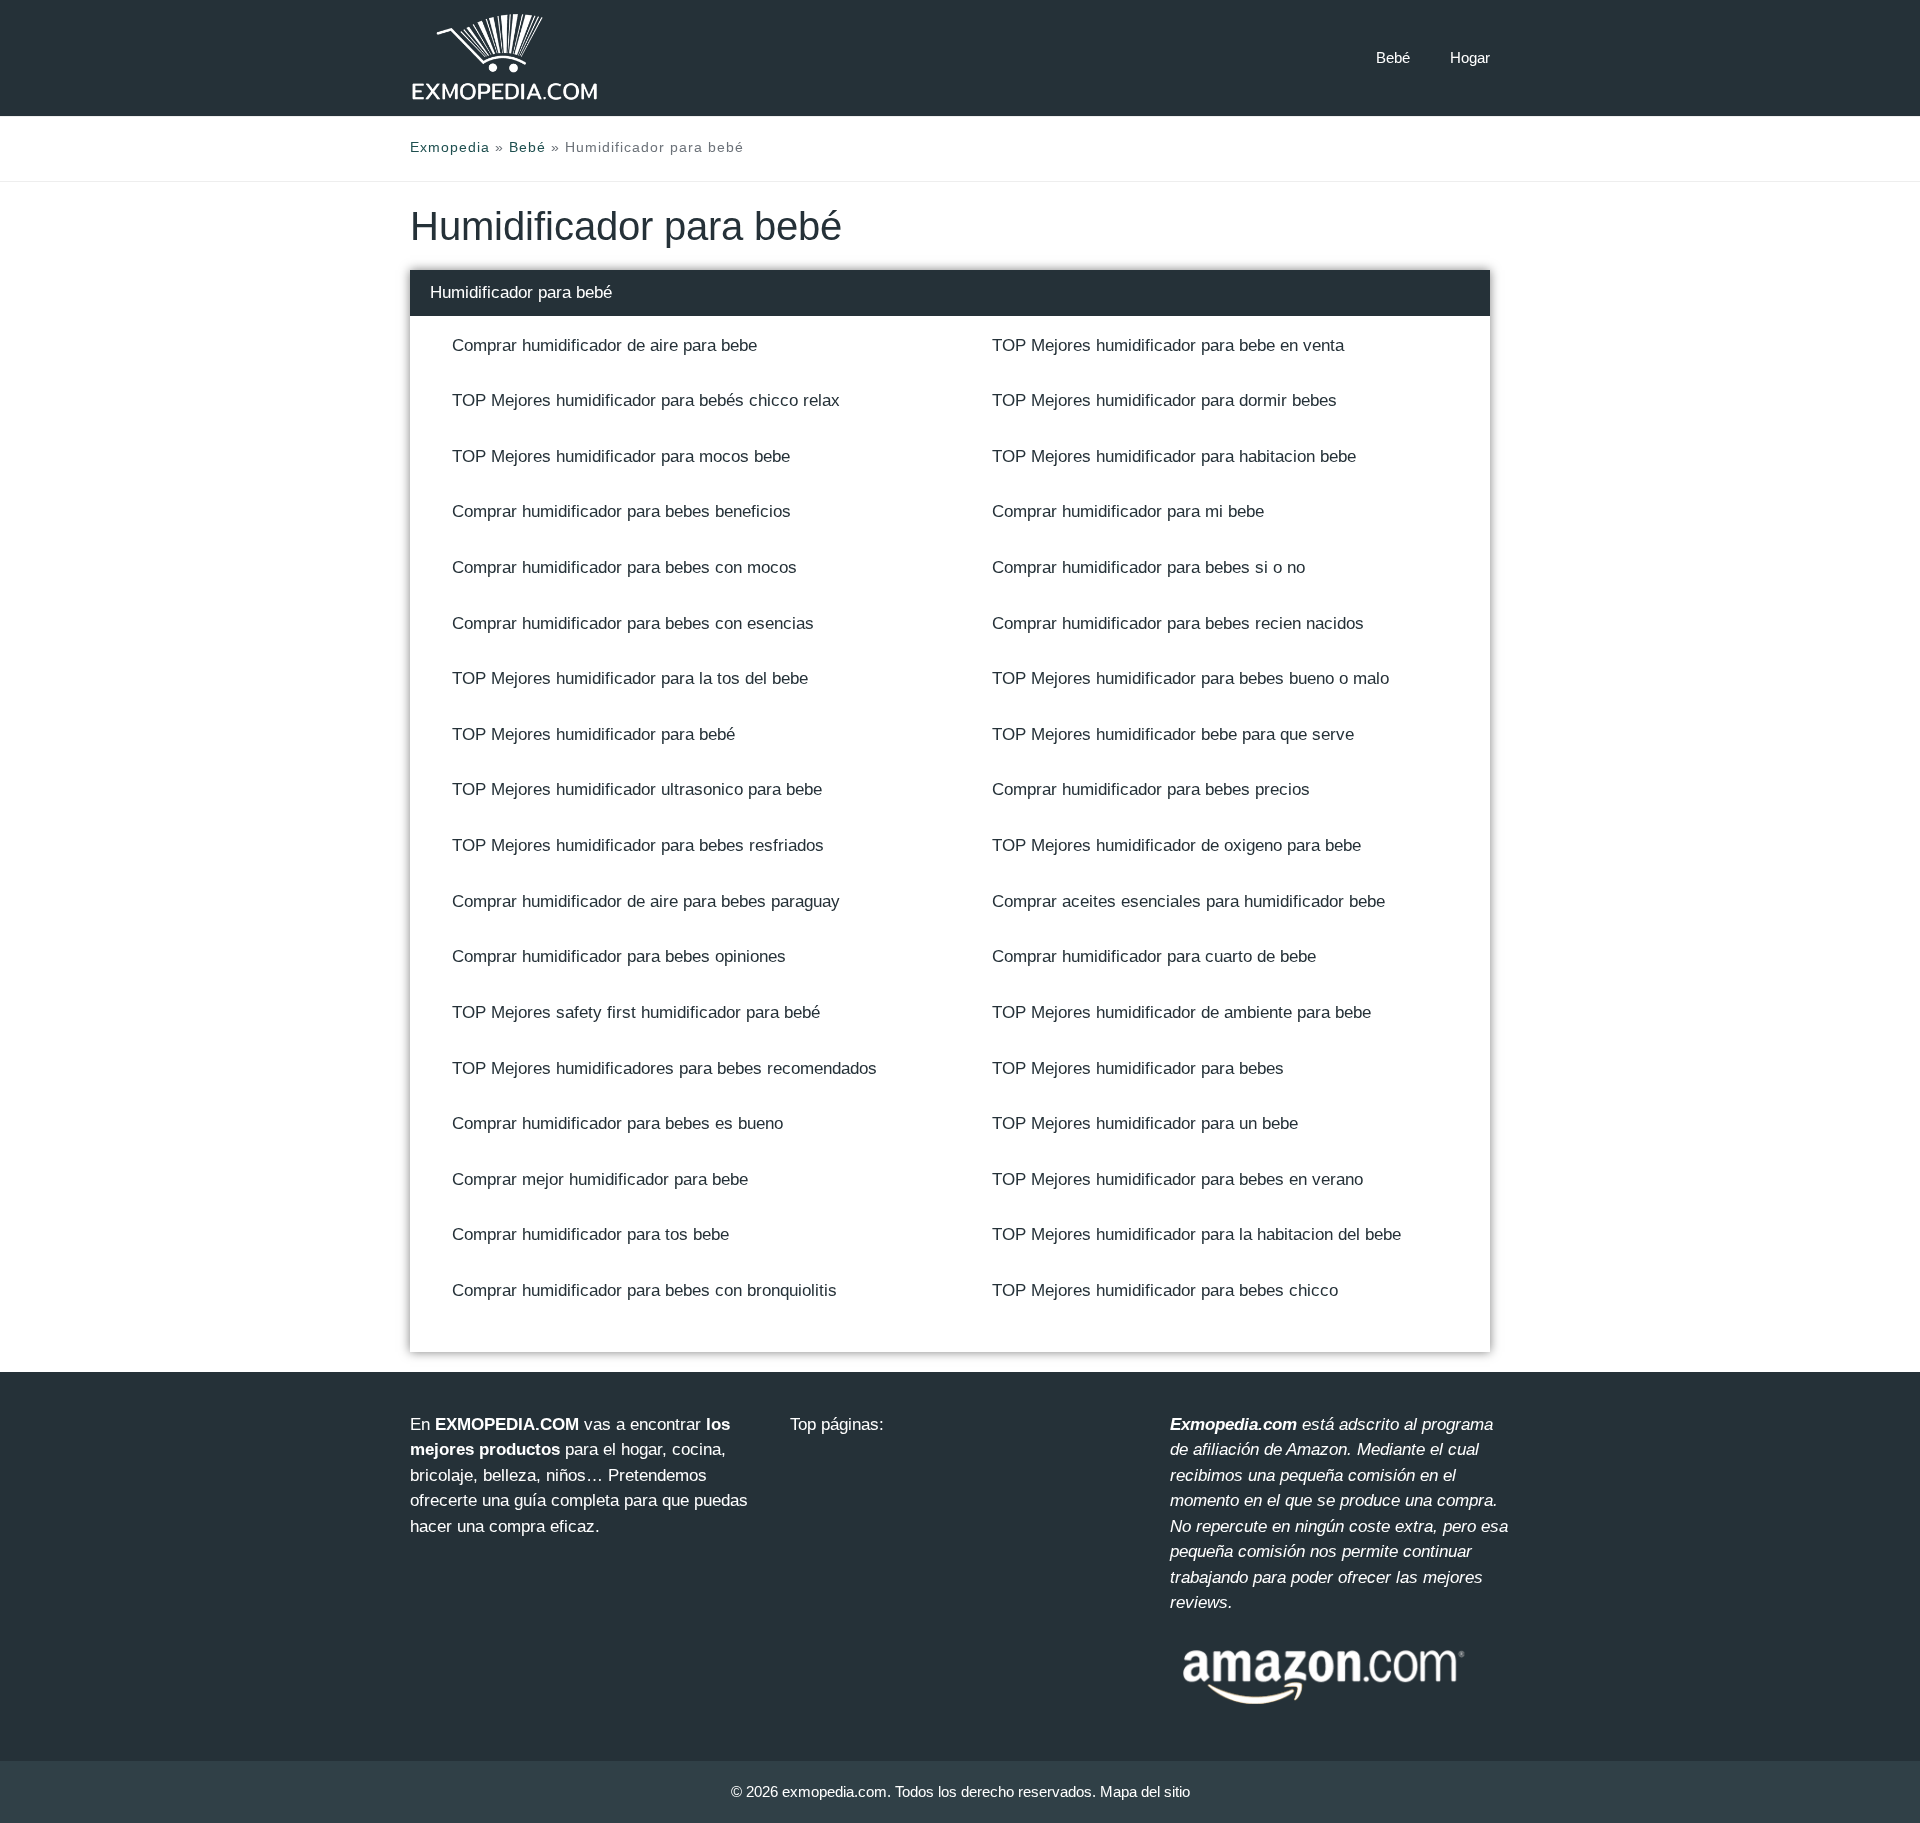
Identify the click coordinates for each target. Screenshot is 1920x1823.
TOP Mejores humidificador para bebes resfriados (638, 845)
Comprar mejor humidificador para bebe (600, 1179)
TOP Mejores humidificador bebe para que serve (1173, 734)
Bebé (1393, 57)
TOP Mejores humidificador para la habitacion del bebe (1196, 1234)
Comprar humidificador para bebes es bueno (617, 1123)
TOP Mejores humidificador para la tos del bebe (630, 678)
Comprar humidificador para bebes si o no (1148, 567)
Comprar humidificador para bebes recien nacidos (1178, 623)
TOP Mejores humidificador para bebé (593, 734)
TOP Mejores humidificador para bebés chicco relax (646, 400)
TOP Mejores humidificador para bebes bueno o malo (1190, 678)
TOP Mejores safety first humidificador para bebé (636, 1012)
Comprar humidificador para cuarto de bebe (1154, 956)
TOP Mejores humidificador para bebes (1138, 1068)
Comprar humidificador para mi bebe (1128, 511)
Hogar (1470, 57)
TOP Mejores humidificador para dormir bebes (1164, 400)
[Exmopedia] (505, 57)
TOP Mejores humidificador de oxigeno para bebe (1176, 845)
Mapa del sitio (1145, 1791)
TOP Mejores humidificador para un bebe (1145, 1123)
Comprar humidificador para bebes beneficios (621, 511)
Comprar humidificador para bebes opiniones (619, 956)
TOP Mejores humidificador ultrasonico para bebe (637, 789)
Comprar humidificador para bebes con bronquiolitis (644, 1290)
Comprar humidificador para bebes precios (1151, 789)
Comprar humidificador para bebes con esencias (633, 623)
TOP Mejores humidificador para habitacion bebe (1174, 456)
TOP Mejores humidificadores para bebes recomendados (664, 1068)
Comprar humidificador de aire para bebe (604, 345)
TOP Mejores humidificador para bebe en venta (1168, 345)
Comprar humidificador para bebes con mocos (624, 567)
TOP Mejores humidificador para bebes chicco (1165, 1290)
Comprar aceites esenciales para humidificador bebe (1188, 901)
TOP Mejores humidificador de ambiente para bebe (1181, 1012)
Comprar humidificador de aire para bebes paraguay (646, 901)
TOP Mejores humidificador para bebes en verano (1177, 1179)
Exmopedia (450, 147)
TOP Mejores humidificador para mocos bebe (621, 456)
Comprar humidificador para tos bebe (590, 1234)
